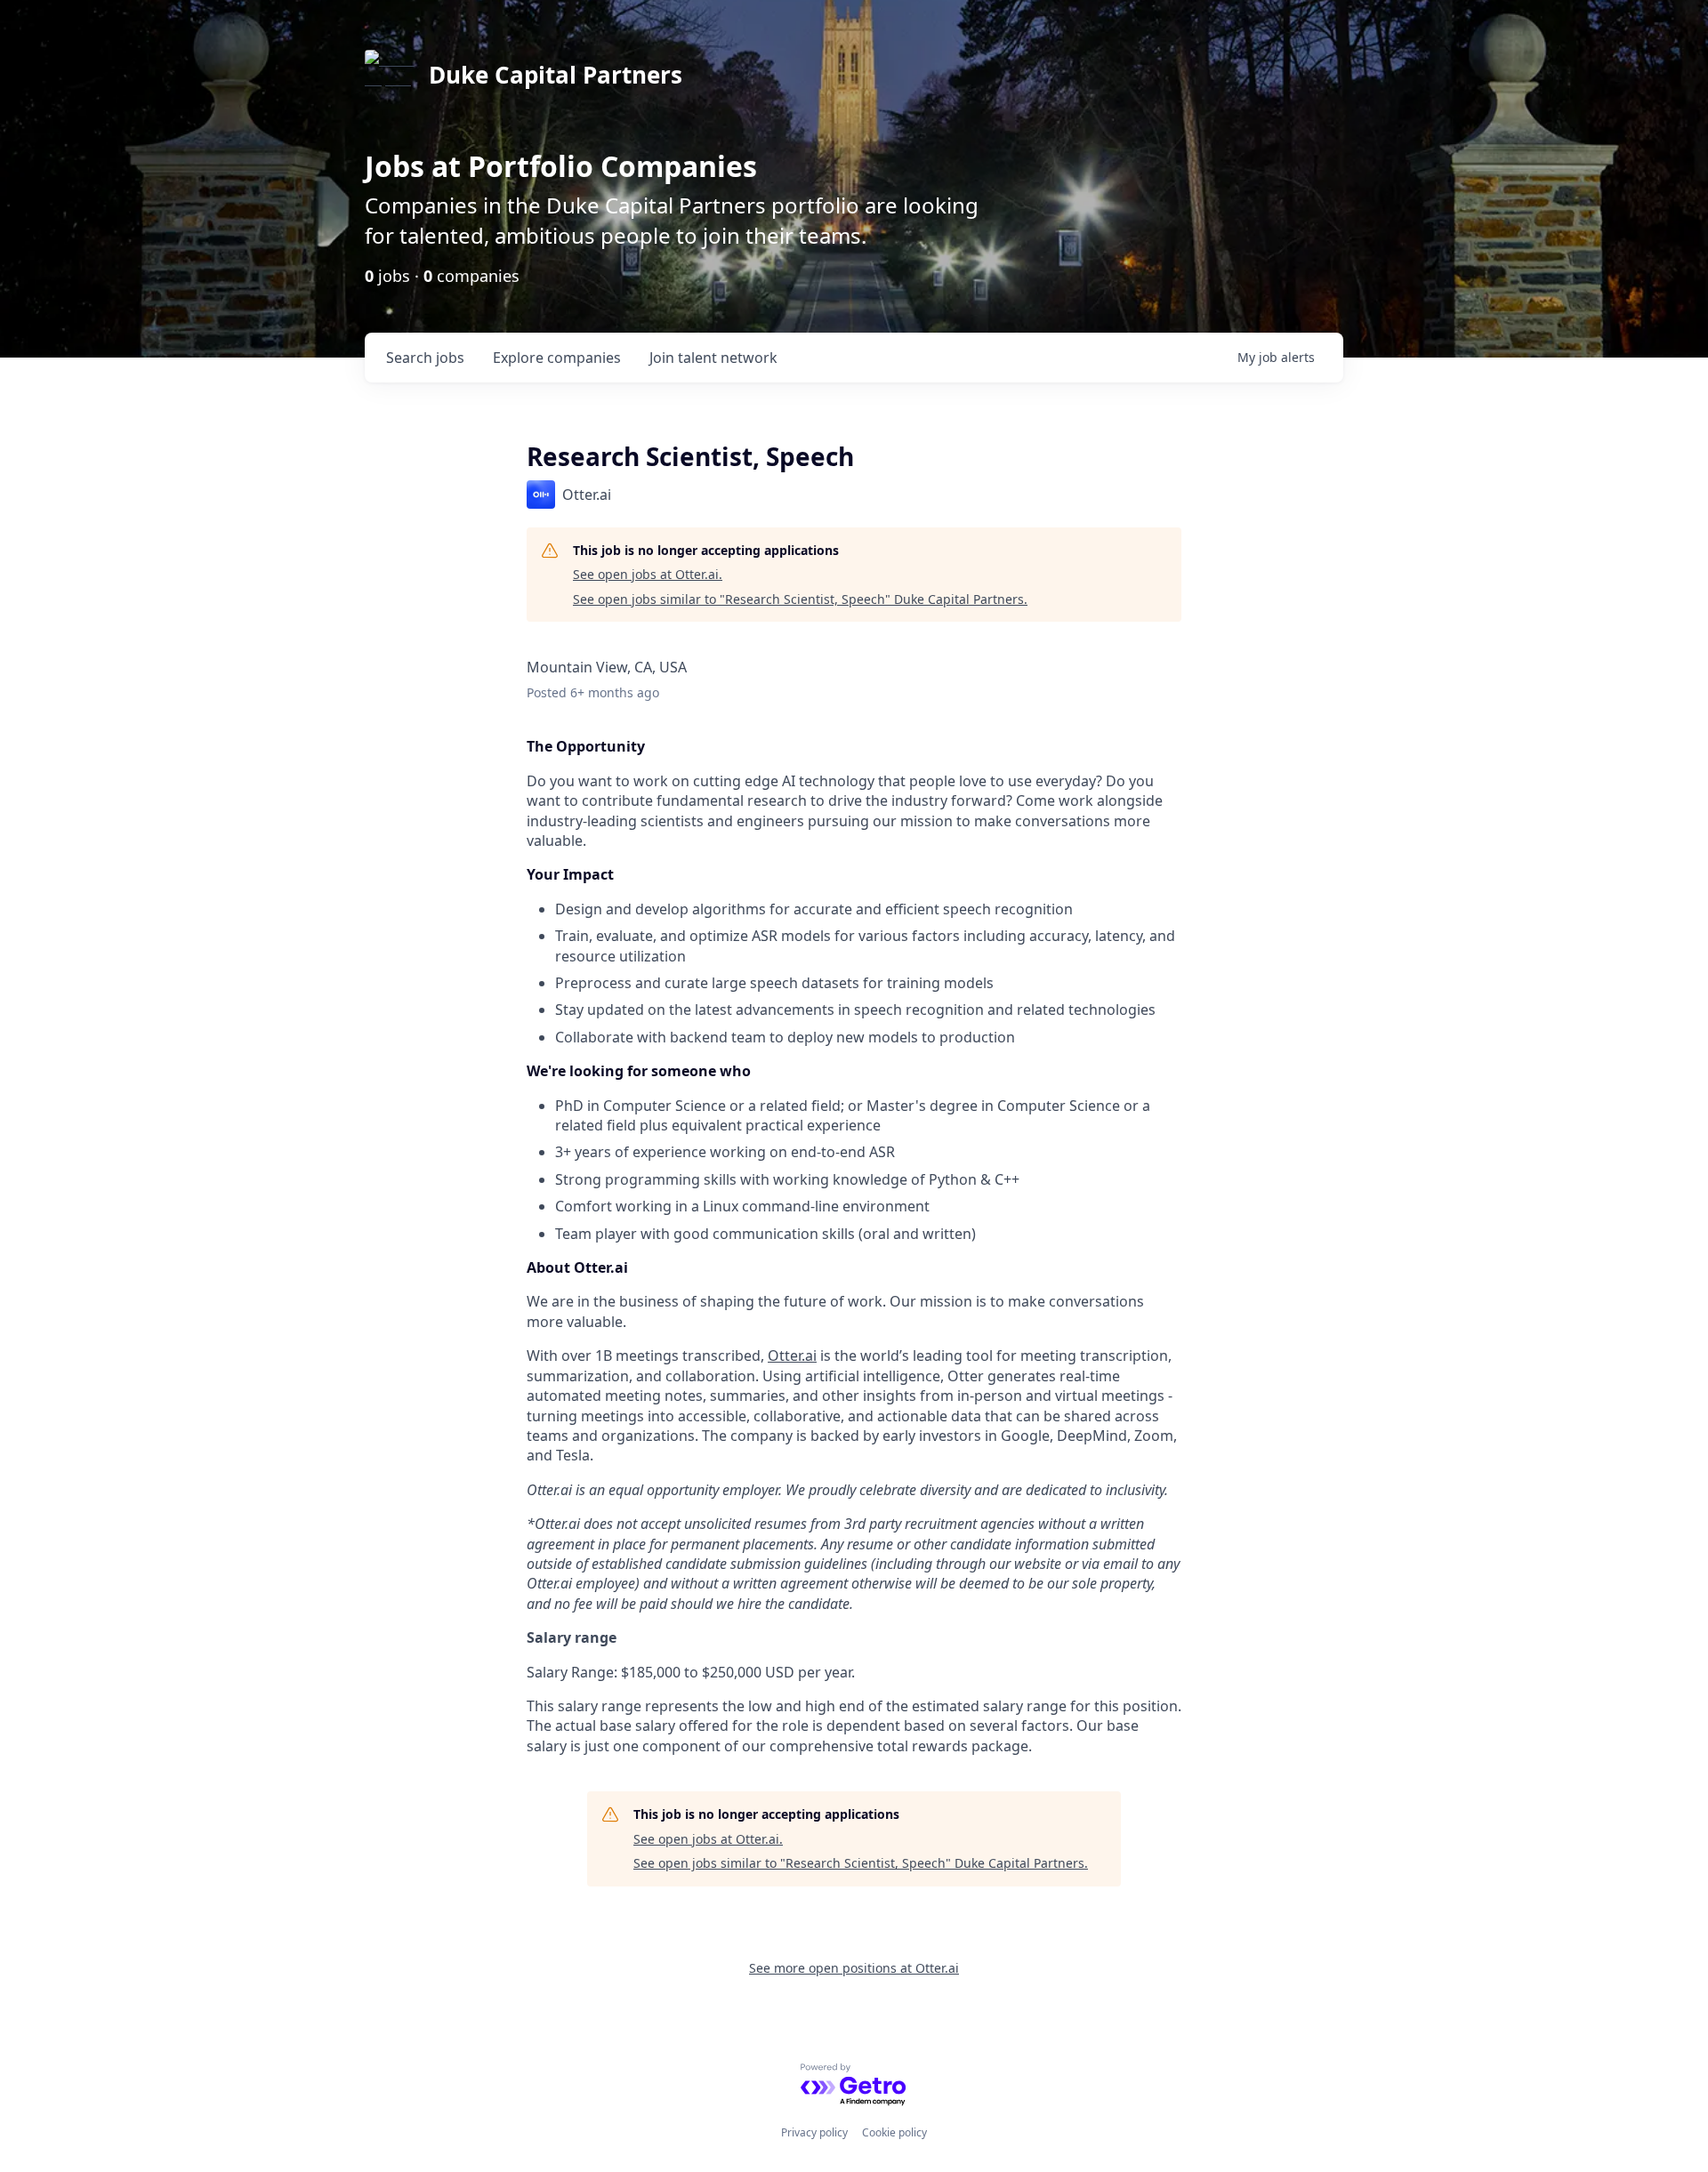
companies (557, 358)
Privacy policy (814, 2132)
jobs (425, 358)
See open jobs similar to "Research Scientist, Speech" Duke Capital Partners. (800, 599)
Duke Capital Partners (556, 75)
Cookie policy (894, 2132)
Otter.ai (792, 1355)
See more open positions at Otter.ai (854, 1968)
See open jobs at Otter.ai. (648, 574)
